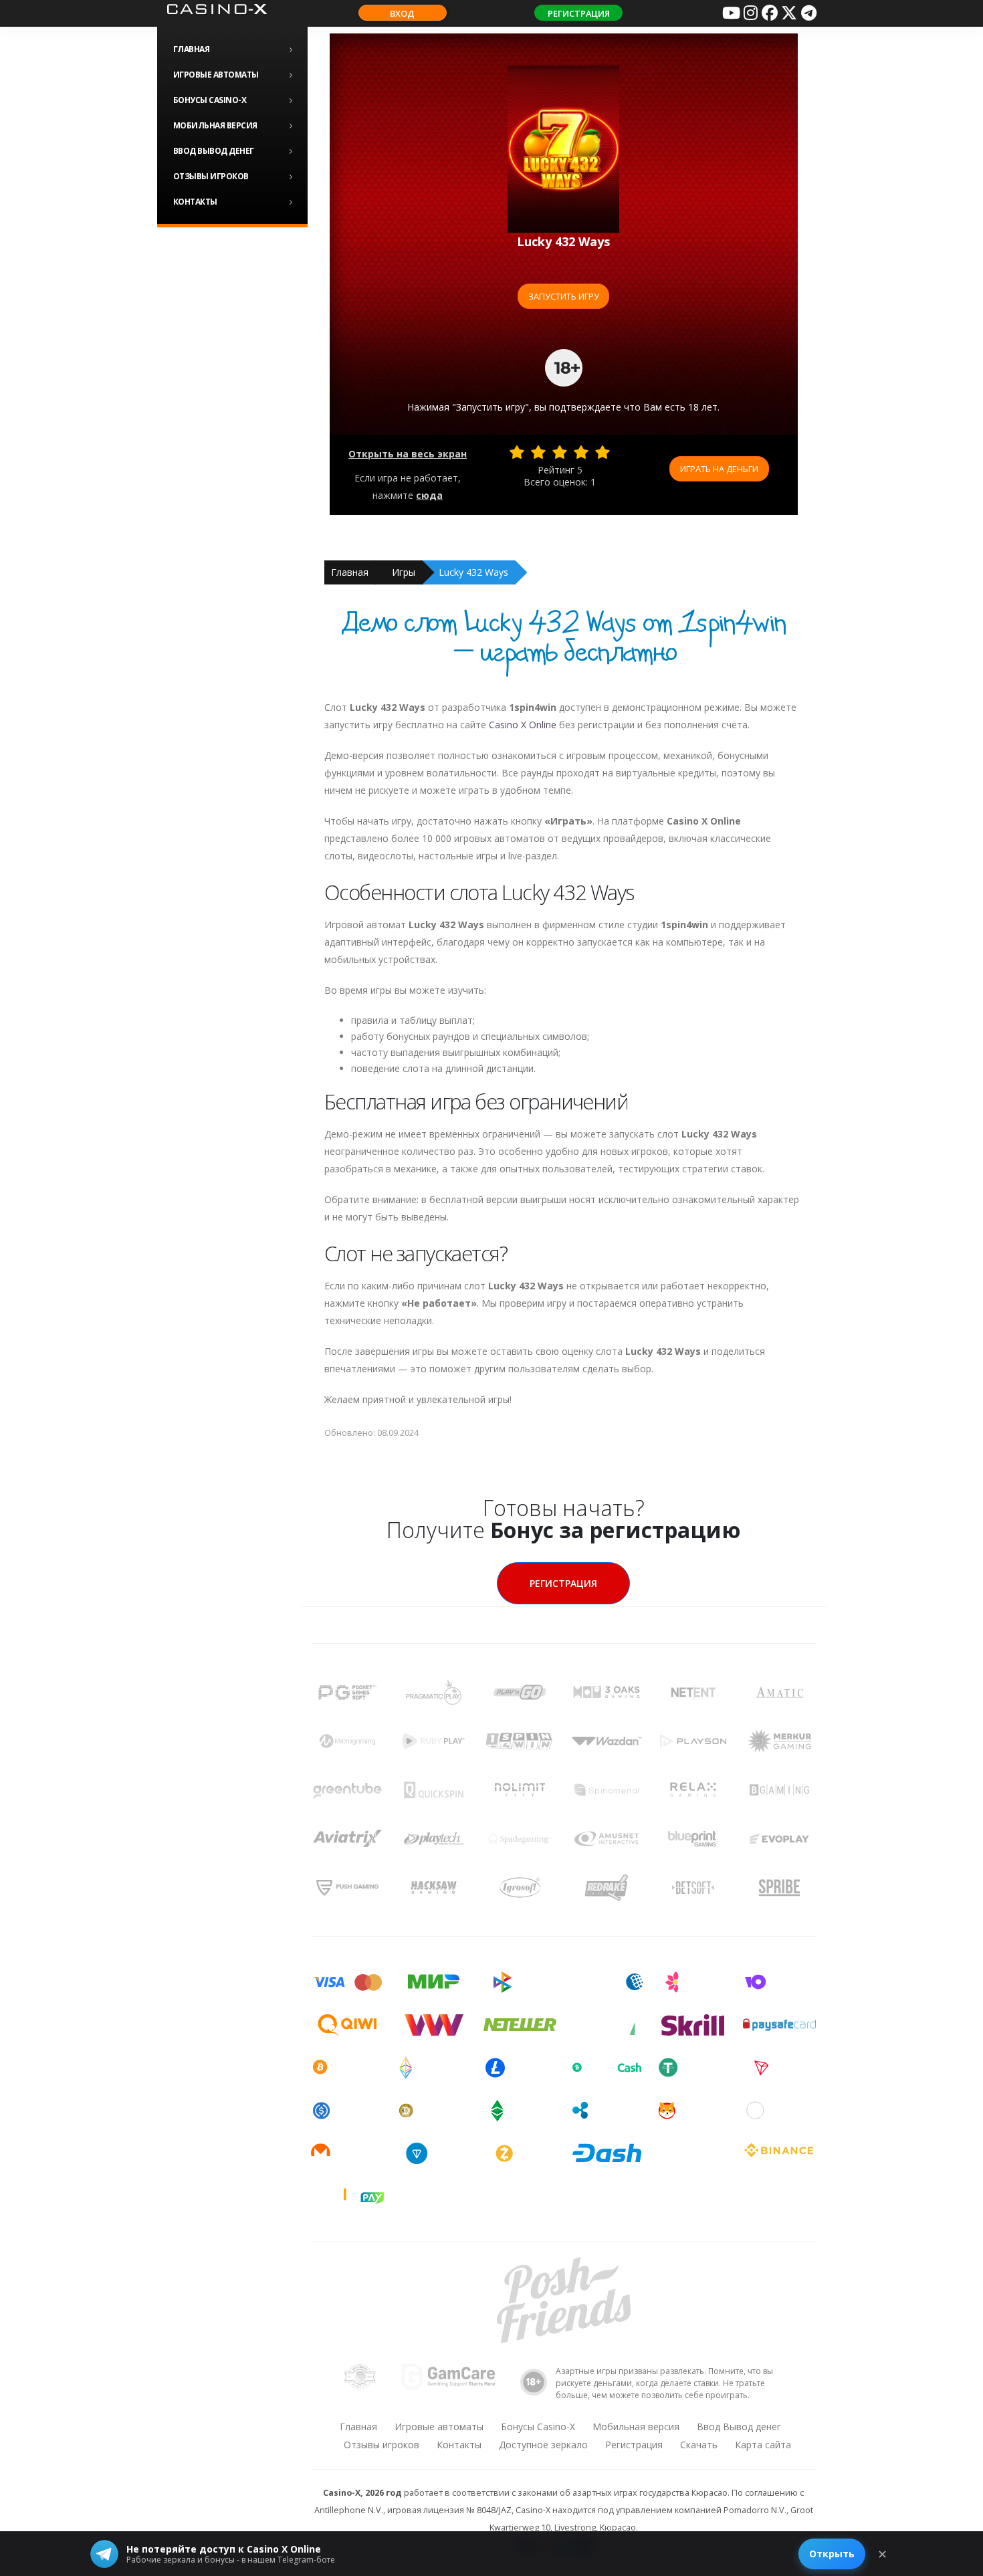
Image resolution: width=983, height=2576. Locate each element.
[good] (581, 452)
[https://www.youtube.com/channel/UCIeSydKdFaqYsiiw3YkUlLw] (731, 13)
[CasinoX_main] (789, 13)
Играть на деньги (719, 469)
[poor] (538, 452)
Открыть (832, 2554)
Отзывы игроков (211, 176)
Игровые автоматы (216, 75)
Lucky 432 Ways (473, 572)
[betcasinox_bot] (808, 13)
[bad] (517, 452)
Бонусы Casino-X (210, 100)
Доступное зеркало (543, 2445)
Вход (402, 13)
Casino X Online (523, 725)
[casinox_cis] (750, 13)
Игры (404, 572)
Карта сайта (763, 2445)
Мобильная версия (215, 125)
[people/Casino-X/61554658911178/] (770, 13)
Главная (192, 49)
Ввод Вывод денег (214, 151)
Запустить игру (564, 296)
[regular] (560, 452)
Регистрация (579, 13)
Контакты (195, 202)
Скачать (699, 2445)
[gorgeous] (603, 452)
